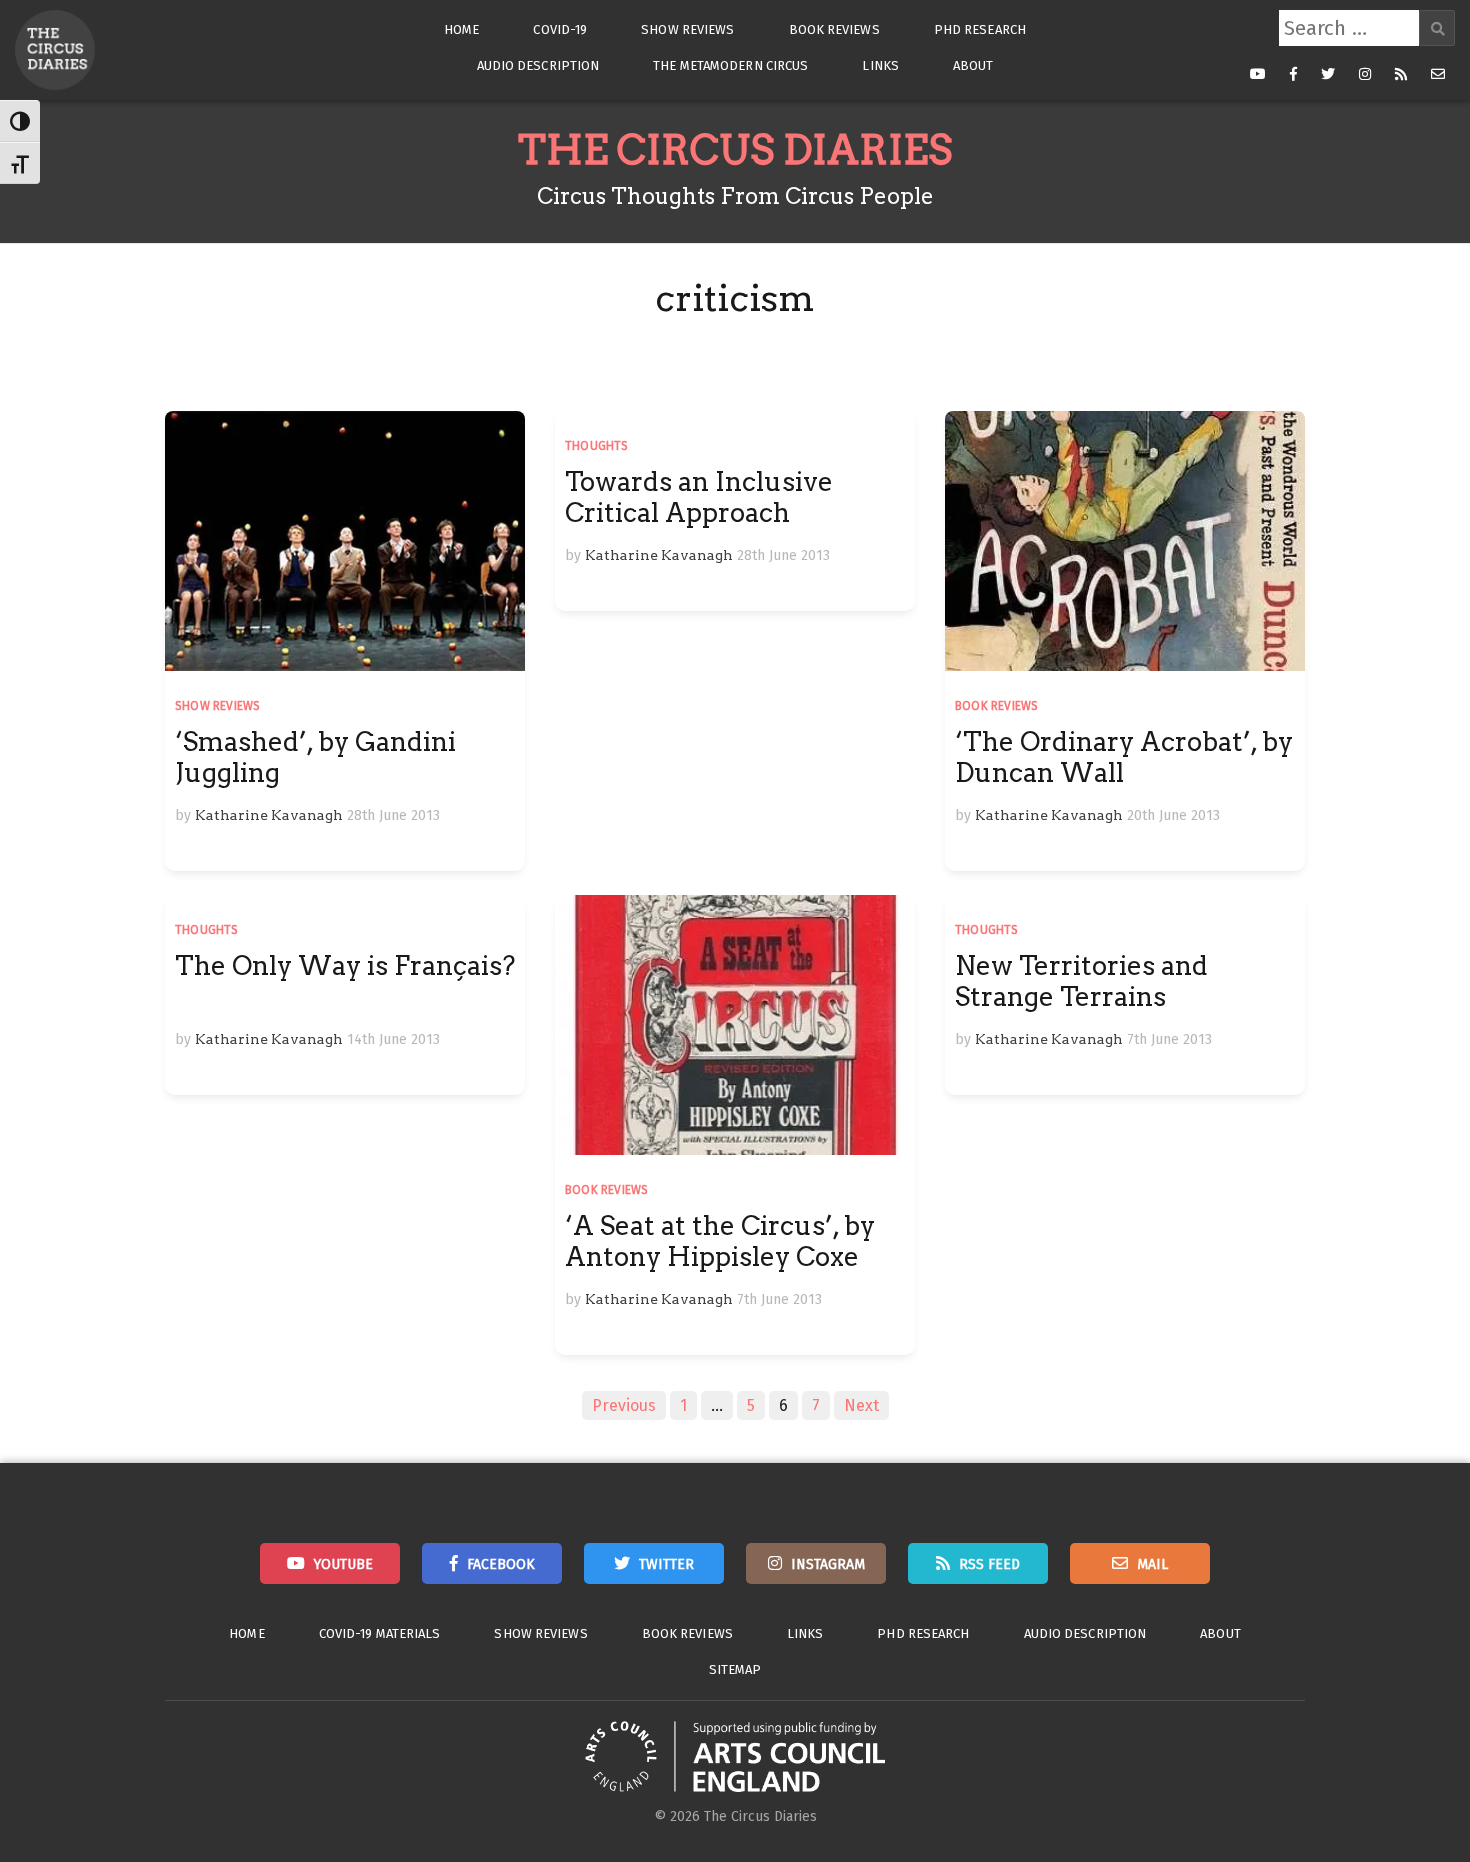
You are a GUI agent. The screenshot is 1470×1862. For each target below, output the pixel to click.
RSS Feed (989, 1564)
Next (861, 1405)
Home (461, 29)
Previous (624, 1405)
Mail (1152, 1564)
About (973, 65)
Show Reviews (687, 29)
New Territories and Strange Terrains (1081, 981)
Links (880, 65)
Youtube (343, 1564)
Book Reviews (834, 29)
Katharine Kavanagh (269, 815)
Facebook (501, 1564)
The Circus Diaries (735, 150)
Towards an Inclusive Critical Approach (699, 497)
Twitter (666, 1564)
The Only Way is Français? (345, 965)
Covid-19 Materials (380, 1633)
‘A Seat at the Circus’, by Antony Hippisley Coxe (720, 1241)
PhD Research (980, 29)
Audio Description (538, 65)
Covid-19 (560, 29)
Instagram (828, 1564)
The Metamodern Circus (730, 65)
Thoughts (597, 446)
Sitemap (735, 1669)
